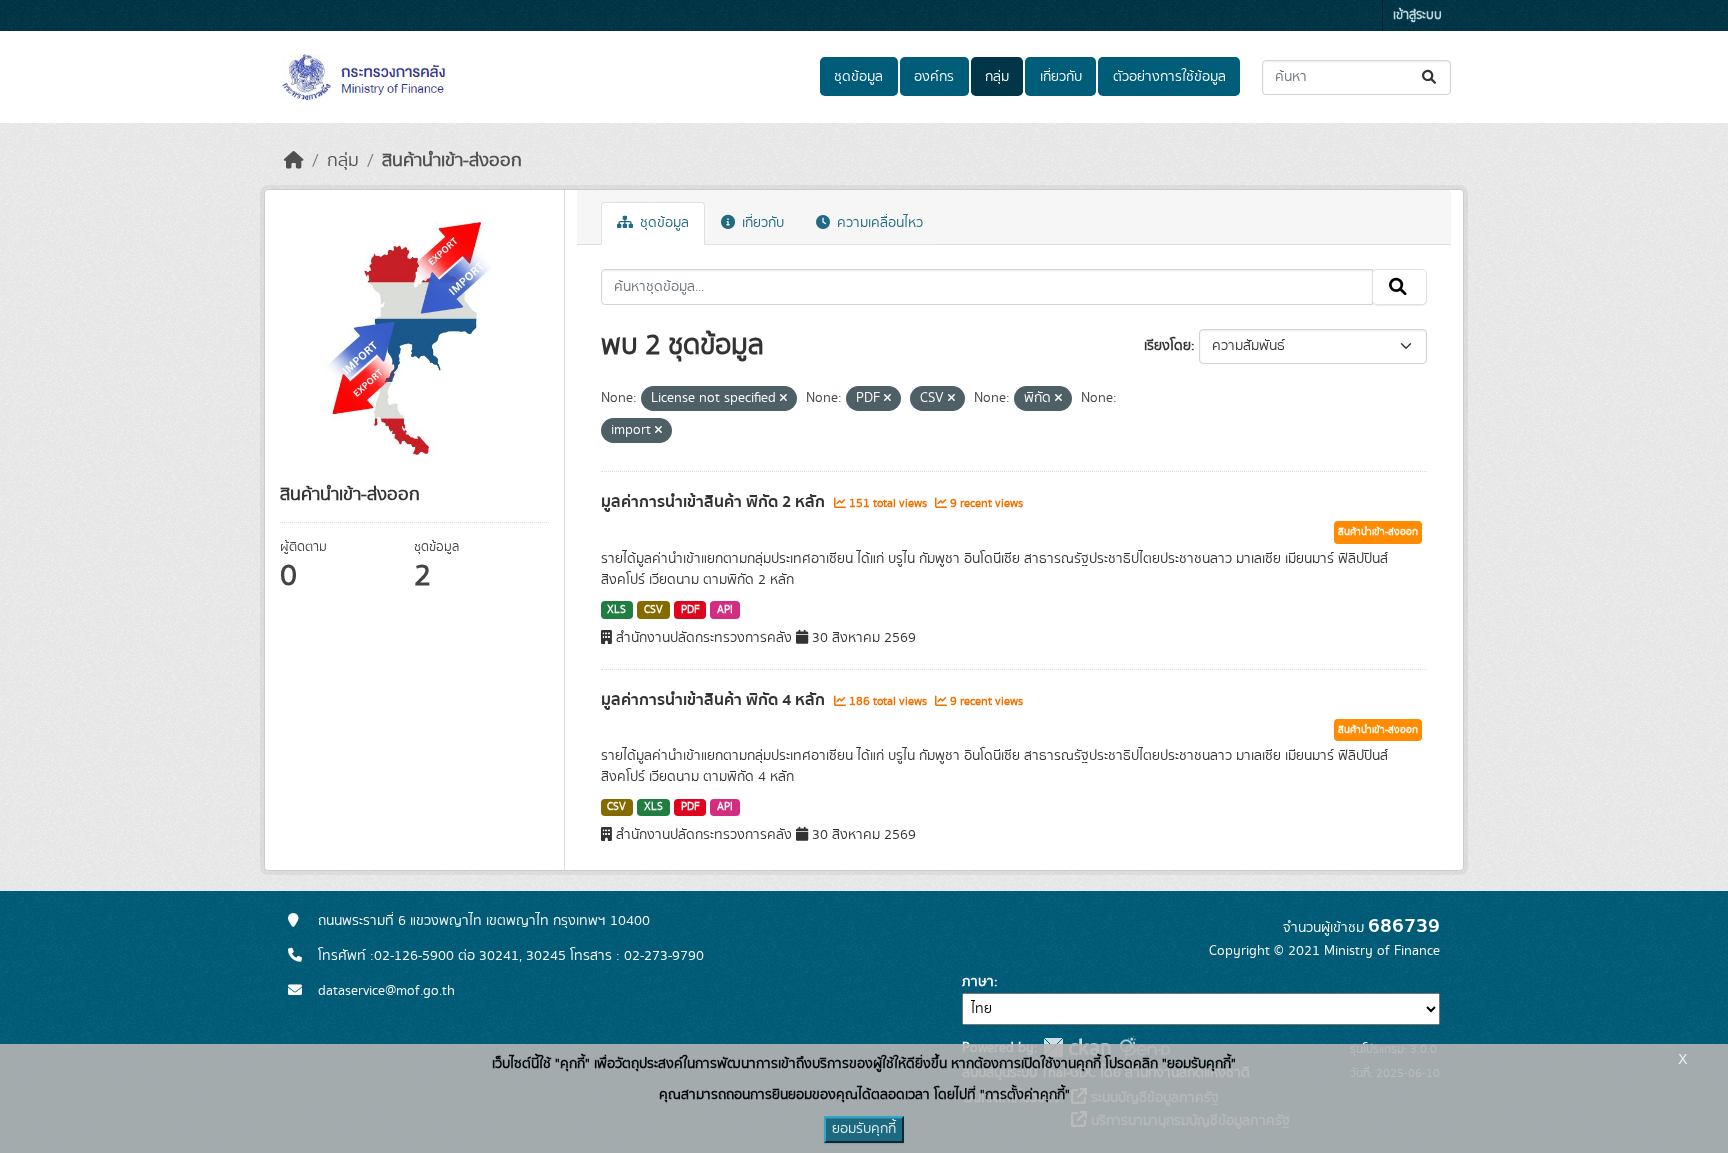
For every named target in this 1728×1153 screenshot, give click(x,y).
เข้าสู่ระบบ (1417, 15)
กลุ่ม (997, 77)
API (725, 610)
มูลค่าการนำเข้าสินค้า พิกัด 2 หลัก (715, 502)
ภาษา (978, 982)
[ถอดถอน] (783, 399)
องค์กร (934, 77)
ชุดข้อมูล (858, 77)
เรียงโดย (1167, 346)
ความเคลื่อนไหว (878, 223)
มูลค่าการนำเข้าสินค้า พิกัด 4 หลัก (715, 700)
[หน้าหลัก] (294, 161)
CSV (653, 610)
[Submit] (1430, 77)
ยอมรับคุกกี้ (864, 1129)
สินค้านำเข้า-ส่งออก (452, 161)
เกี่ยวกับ (1061, 77)
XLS (616, 610)
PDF (690, 610)
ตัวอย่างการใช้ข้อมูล (1169, 77)
